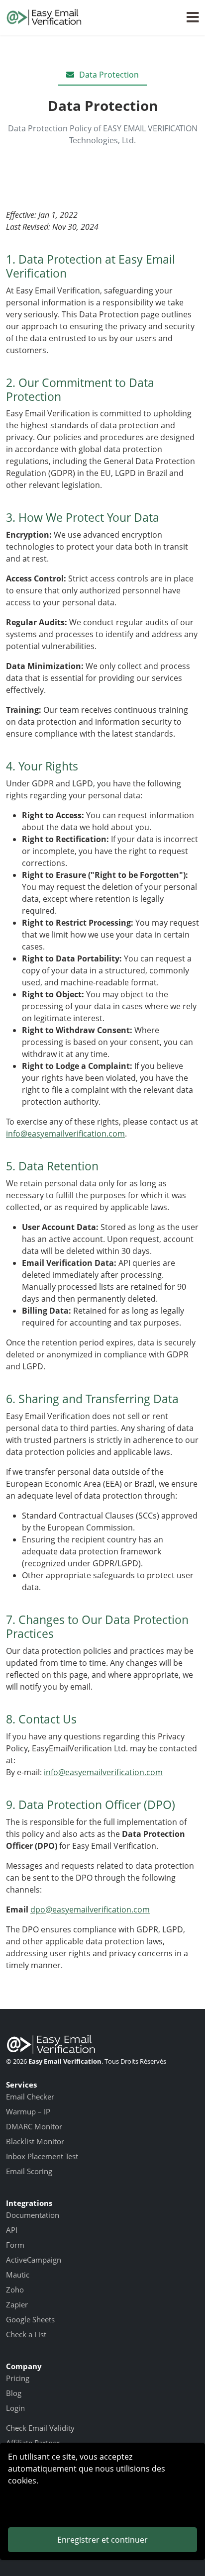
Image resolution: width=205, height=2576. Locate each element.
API (12, 2230)
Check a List (26, 2334)
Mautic (18, 2275)
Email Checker (30, 2097)
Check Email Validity (40, 2428)
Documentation (33, 2215)
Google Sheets (30, 2319)
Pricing (18, 2378)
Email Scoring (29, 2171)
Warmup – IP (28, 2111)
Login (15, 2408)
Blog (14, 2393)
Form (15, 2245)
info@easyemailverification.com (65, 1134)
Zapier (17, 2304)
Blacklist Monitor (35, 2141)
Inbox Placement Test (42, 2156)
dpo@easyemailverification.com (90, 1909)
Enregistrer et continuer (102, 2540)
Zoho (15, 2290)
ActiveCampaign (34, 2260)
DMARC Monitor (34, 2126)
